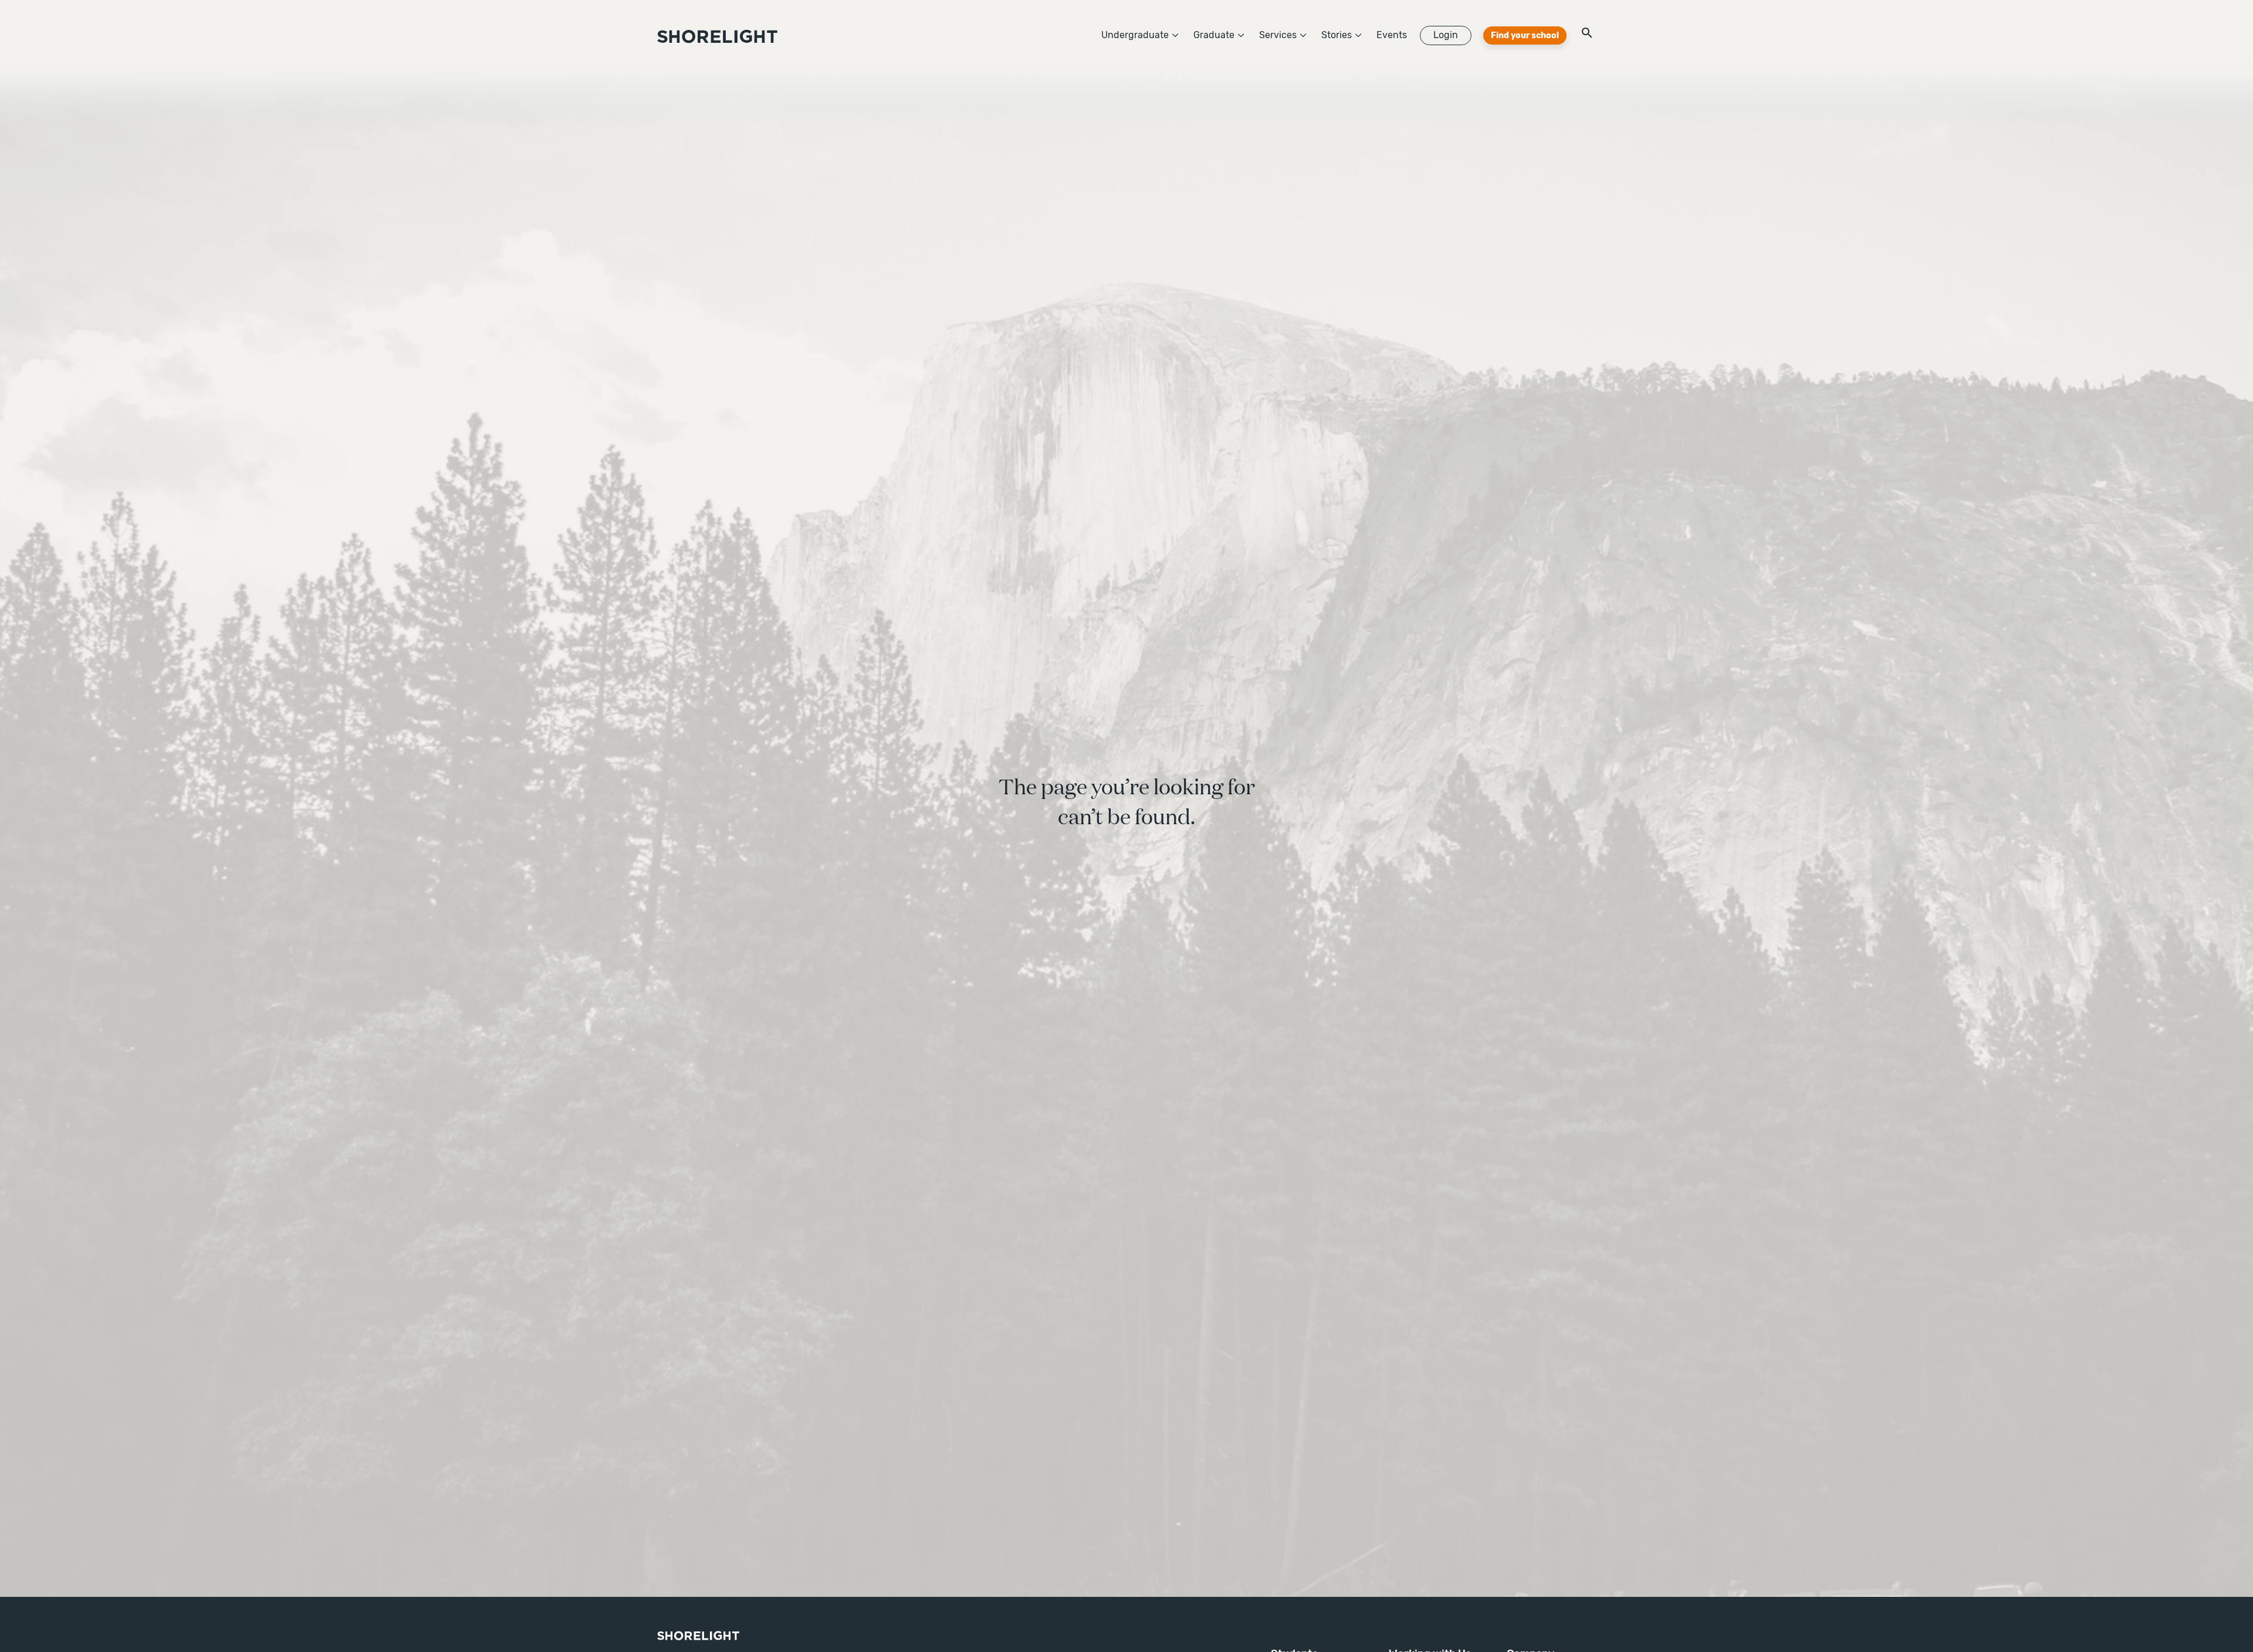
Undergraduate (1135, 35)
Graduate (1214, 35)
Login (1446, 35)
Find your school (1525, 35)
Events (1392, 35)
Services (1278, 35)
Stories (1337, 35)
